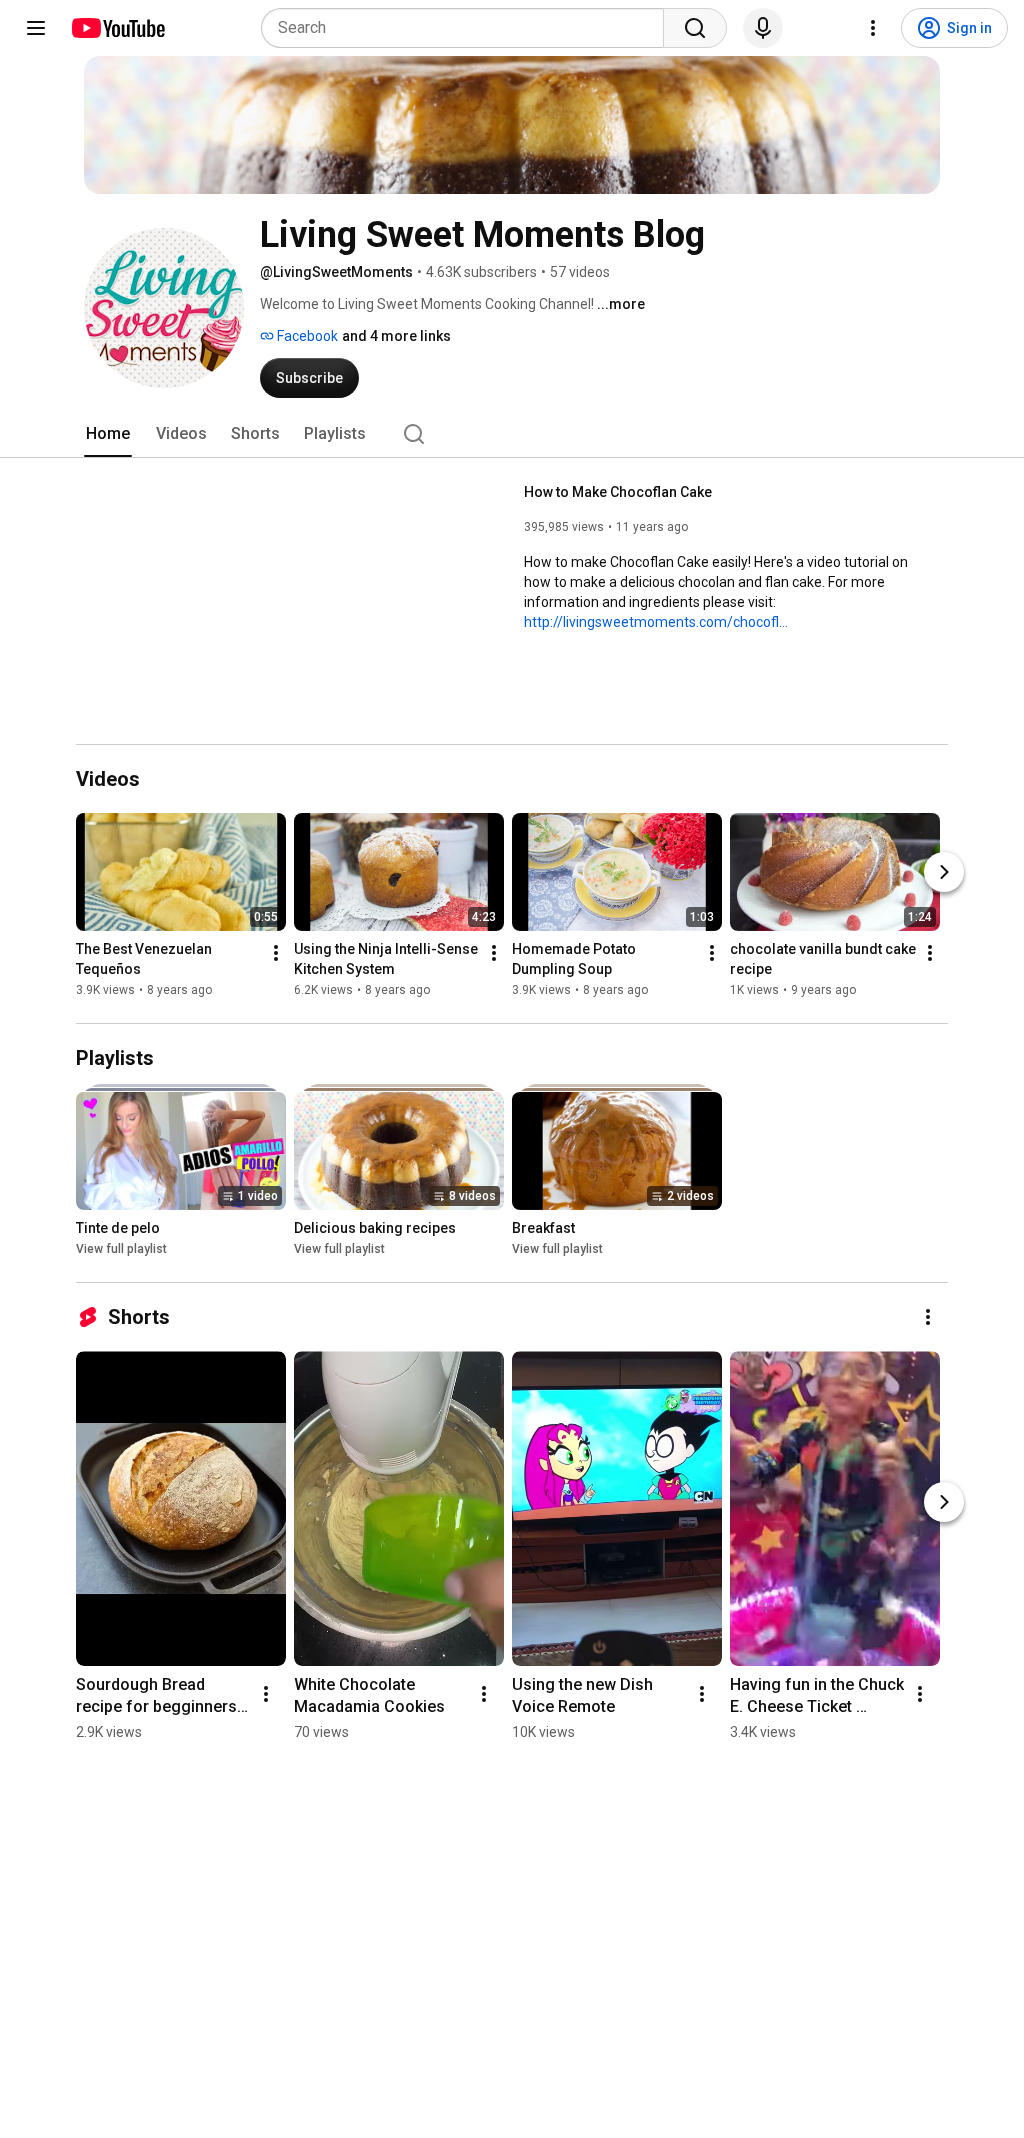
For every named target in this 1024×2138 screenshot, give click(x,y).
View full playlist (121, 1249)
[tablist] (512, 434)
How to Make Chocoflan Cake (618, 492)
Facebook (306, 336)
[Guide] (36, 28)
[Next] (944, 872)
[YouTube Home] (117, 28)
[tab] (108, 434)
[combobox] (468, 28)
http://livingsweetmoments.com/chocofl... (656, 622)
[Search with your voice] (763, 28)
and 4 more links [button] (396, 336)
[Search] (695, 28)
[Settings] (873, 28)
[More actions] (276, 953)
